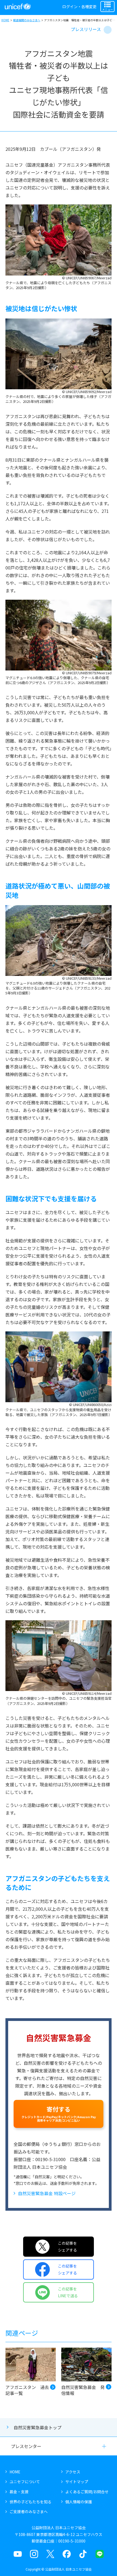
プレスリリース (86, 29)
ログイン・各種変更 (79, 7)
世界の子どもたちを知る (30, 2502)
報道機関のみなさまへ (27, 20)
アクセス (73, 2472)
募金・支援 (19, 2492)
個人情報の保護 (79, 2502)
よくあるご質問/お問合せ (87, 2492)
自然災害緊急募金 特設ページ (47, 2193)
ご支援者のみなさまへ (29, 2511)
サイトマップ (77, 2482)
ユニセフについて (25, 2482)
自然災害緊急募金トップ (38, 2427)
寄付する (59, 2114)
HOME (5, 20)
